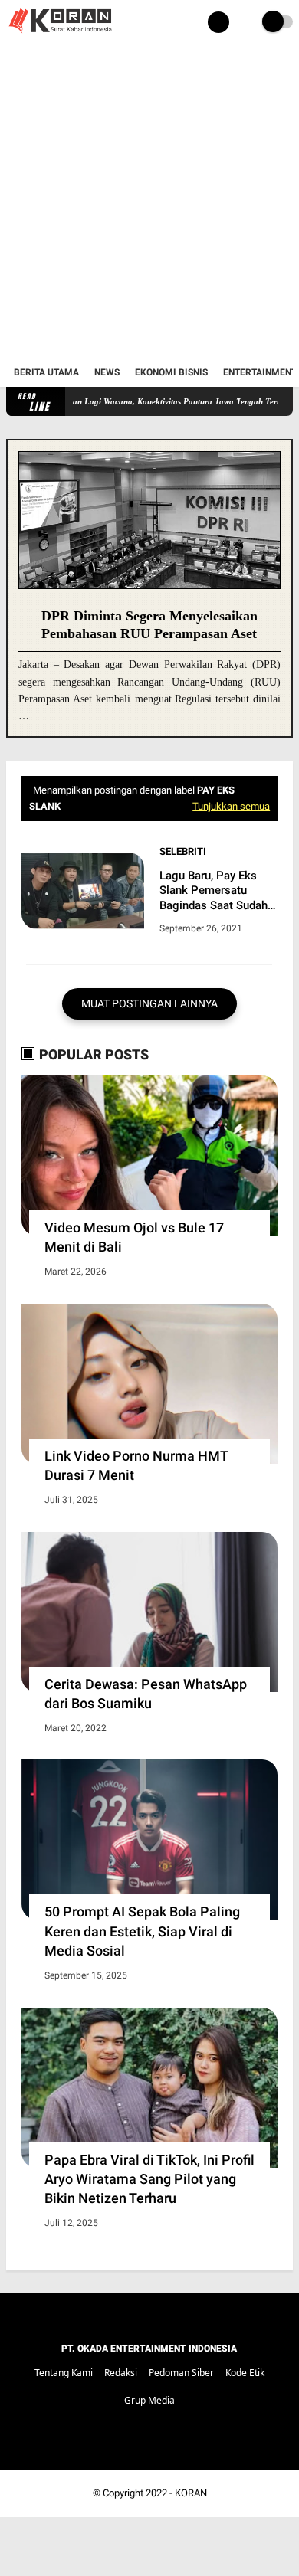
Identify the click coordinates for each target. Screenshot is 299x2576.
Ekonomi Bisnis (171, 372)
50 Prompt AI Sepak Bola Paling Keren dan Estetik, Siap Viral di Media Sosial (142, 1931)
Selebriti (183, 851)
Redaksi (121, 2373)
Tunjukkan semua (231, 806)
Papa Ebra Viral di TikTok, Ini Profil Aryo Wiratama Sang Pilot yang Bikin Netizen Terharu (149, 2179)
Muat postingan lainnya (149, 1003)
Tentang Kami (64, 2373)
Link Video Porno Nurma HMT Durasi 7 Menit (136, 1465)
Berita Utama (46, 372)
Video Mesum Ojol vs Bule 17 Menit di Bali (134, 1237)
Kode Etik (245, 2373)
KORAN (191, 2493)
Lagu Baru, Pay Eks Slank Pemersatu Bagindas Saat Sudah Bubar (214, 891)
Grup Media (149, 2400)
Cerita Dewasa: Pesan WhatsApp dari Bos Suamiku (146, 1694)
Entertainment (260, 372)
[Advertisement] (149, 201)
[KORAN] (60, 35)
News (107, 372)
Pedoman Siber (181, 2373)
